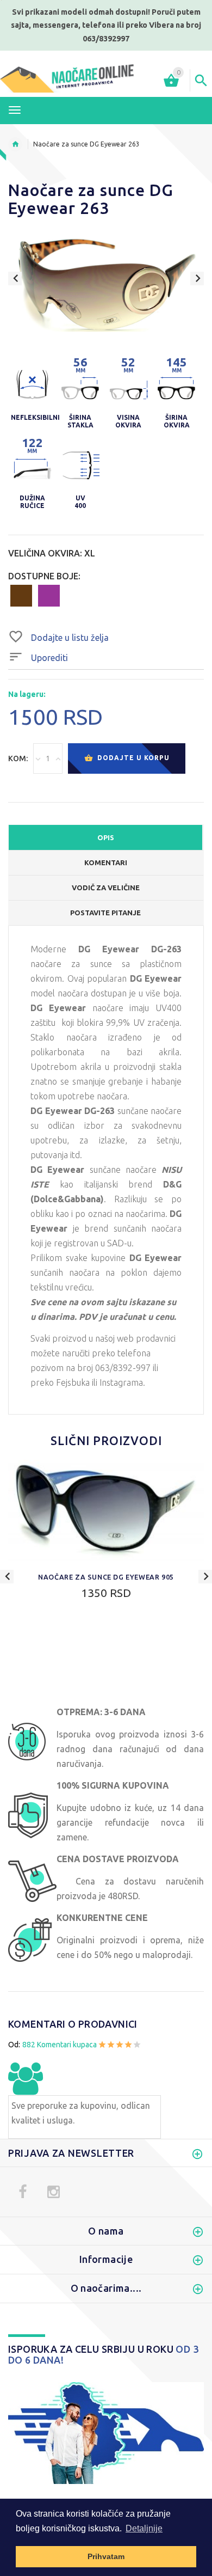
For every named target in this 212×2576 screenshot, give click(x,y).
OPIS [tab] (106, 837)
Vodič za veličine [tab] (106, 888)
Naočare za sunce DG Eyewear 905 (106, 1577)
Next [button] (197, 279)
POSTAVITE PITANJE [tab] (105, 913)
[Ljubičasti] (49, 595)
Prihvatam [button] (106, 2556)
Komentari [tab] (106, 862)
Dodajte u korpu (132, 758)
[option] (106, 287)
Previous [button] (15, 279)
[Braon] (21, 595)
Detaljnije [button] (144, 2528)
